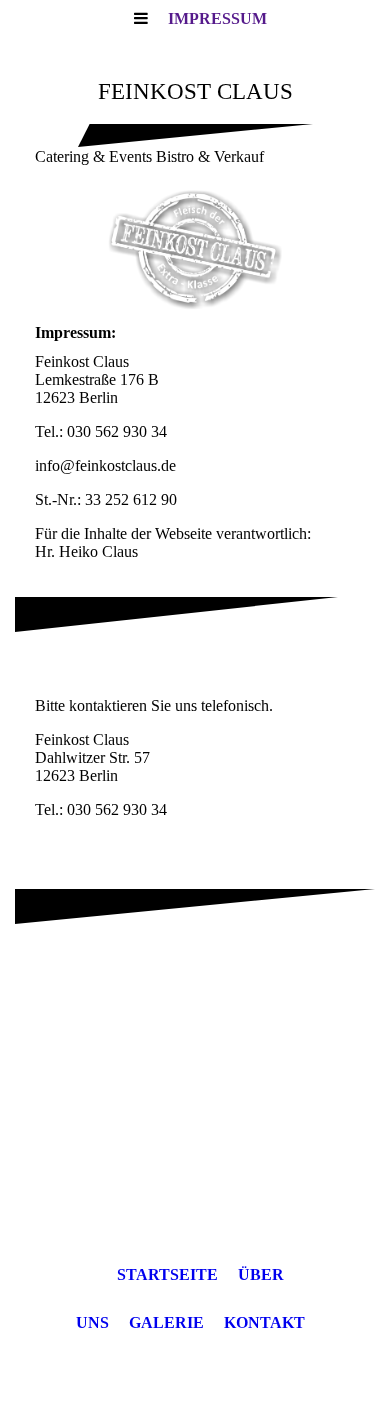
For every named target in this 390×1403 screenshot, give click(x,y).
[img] (195, 250)
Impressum (217, 18)
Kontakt (264, 1322)
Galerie (166, 1322)
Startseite (167, 1274)
